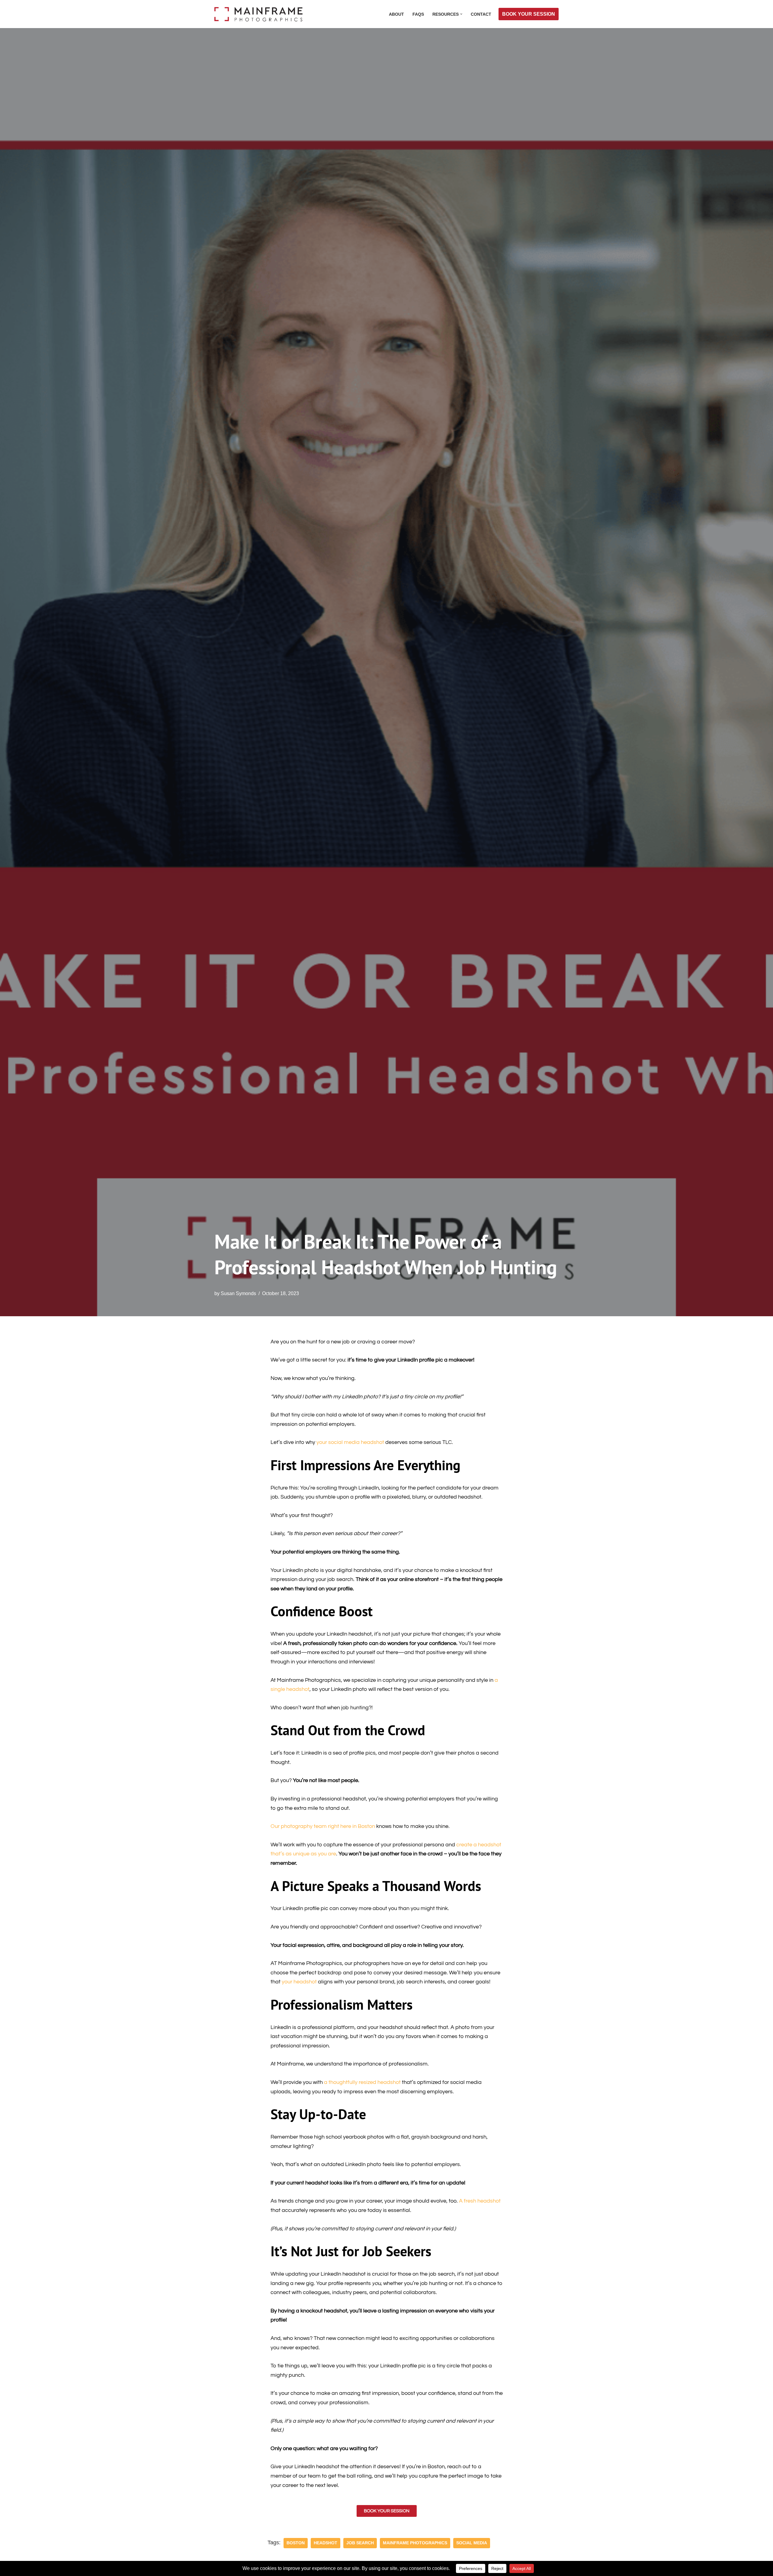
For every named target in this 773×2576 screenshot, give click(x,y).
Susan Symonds (238, 1293)
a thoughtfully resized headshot (362, 2082)
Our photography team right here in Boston (323, 1826)
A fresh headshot (480, 2201)
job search (360, 2543)
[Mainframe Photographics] (260, 14)
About (396, 14)
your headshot (300, 1982)
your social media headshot (350, 1442)
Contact (481, 14)
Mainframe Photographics (415, 2543)
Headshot (326, 2543)
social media (472, 2543)
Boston (296, 2543)
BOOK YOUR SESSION (529, 14)
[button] (461, 14)
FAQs (418, 14)
